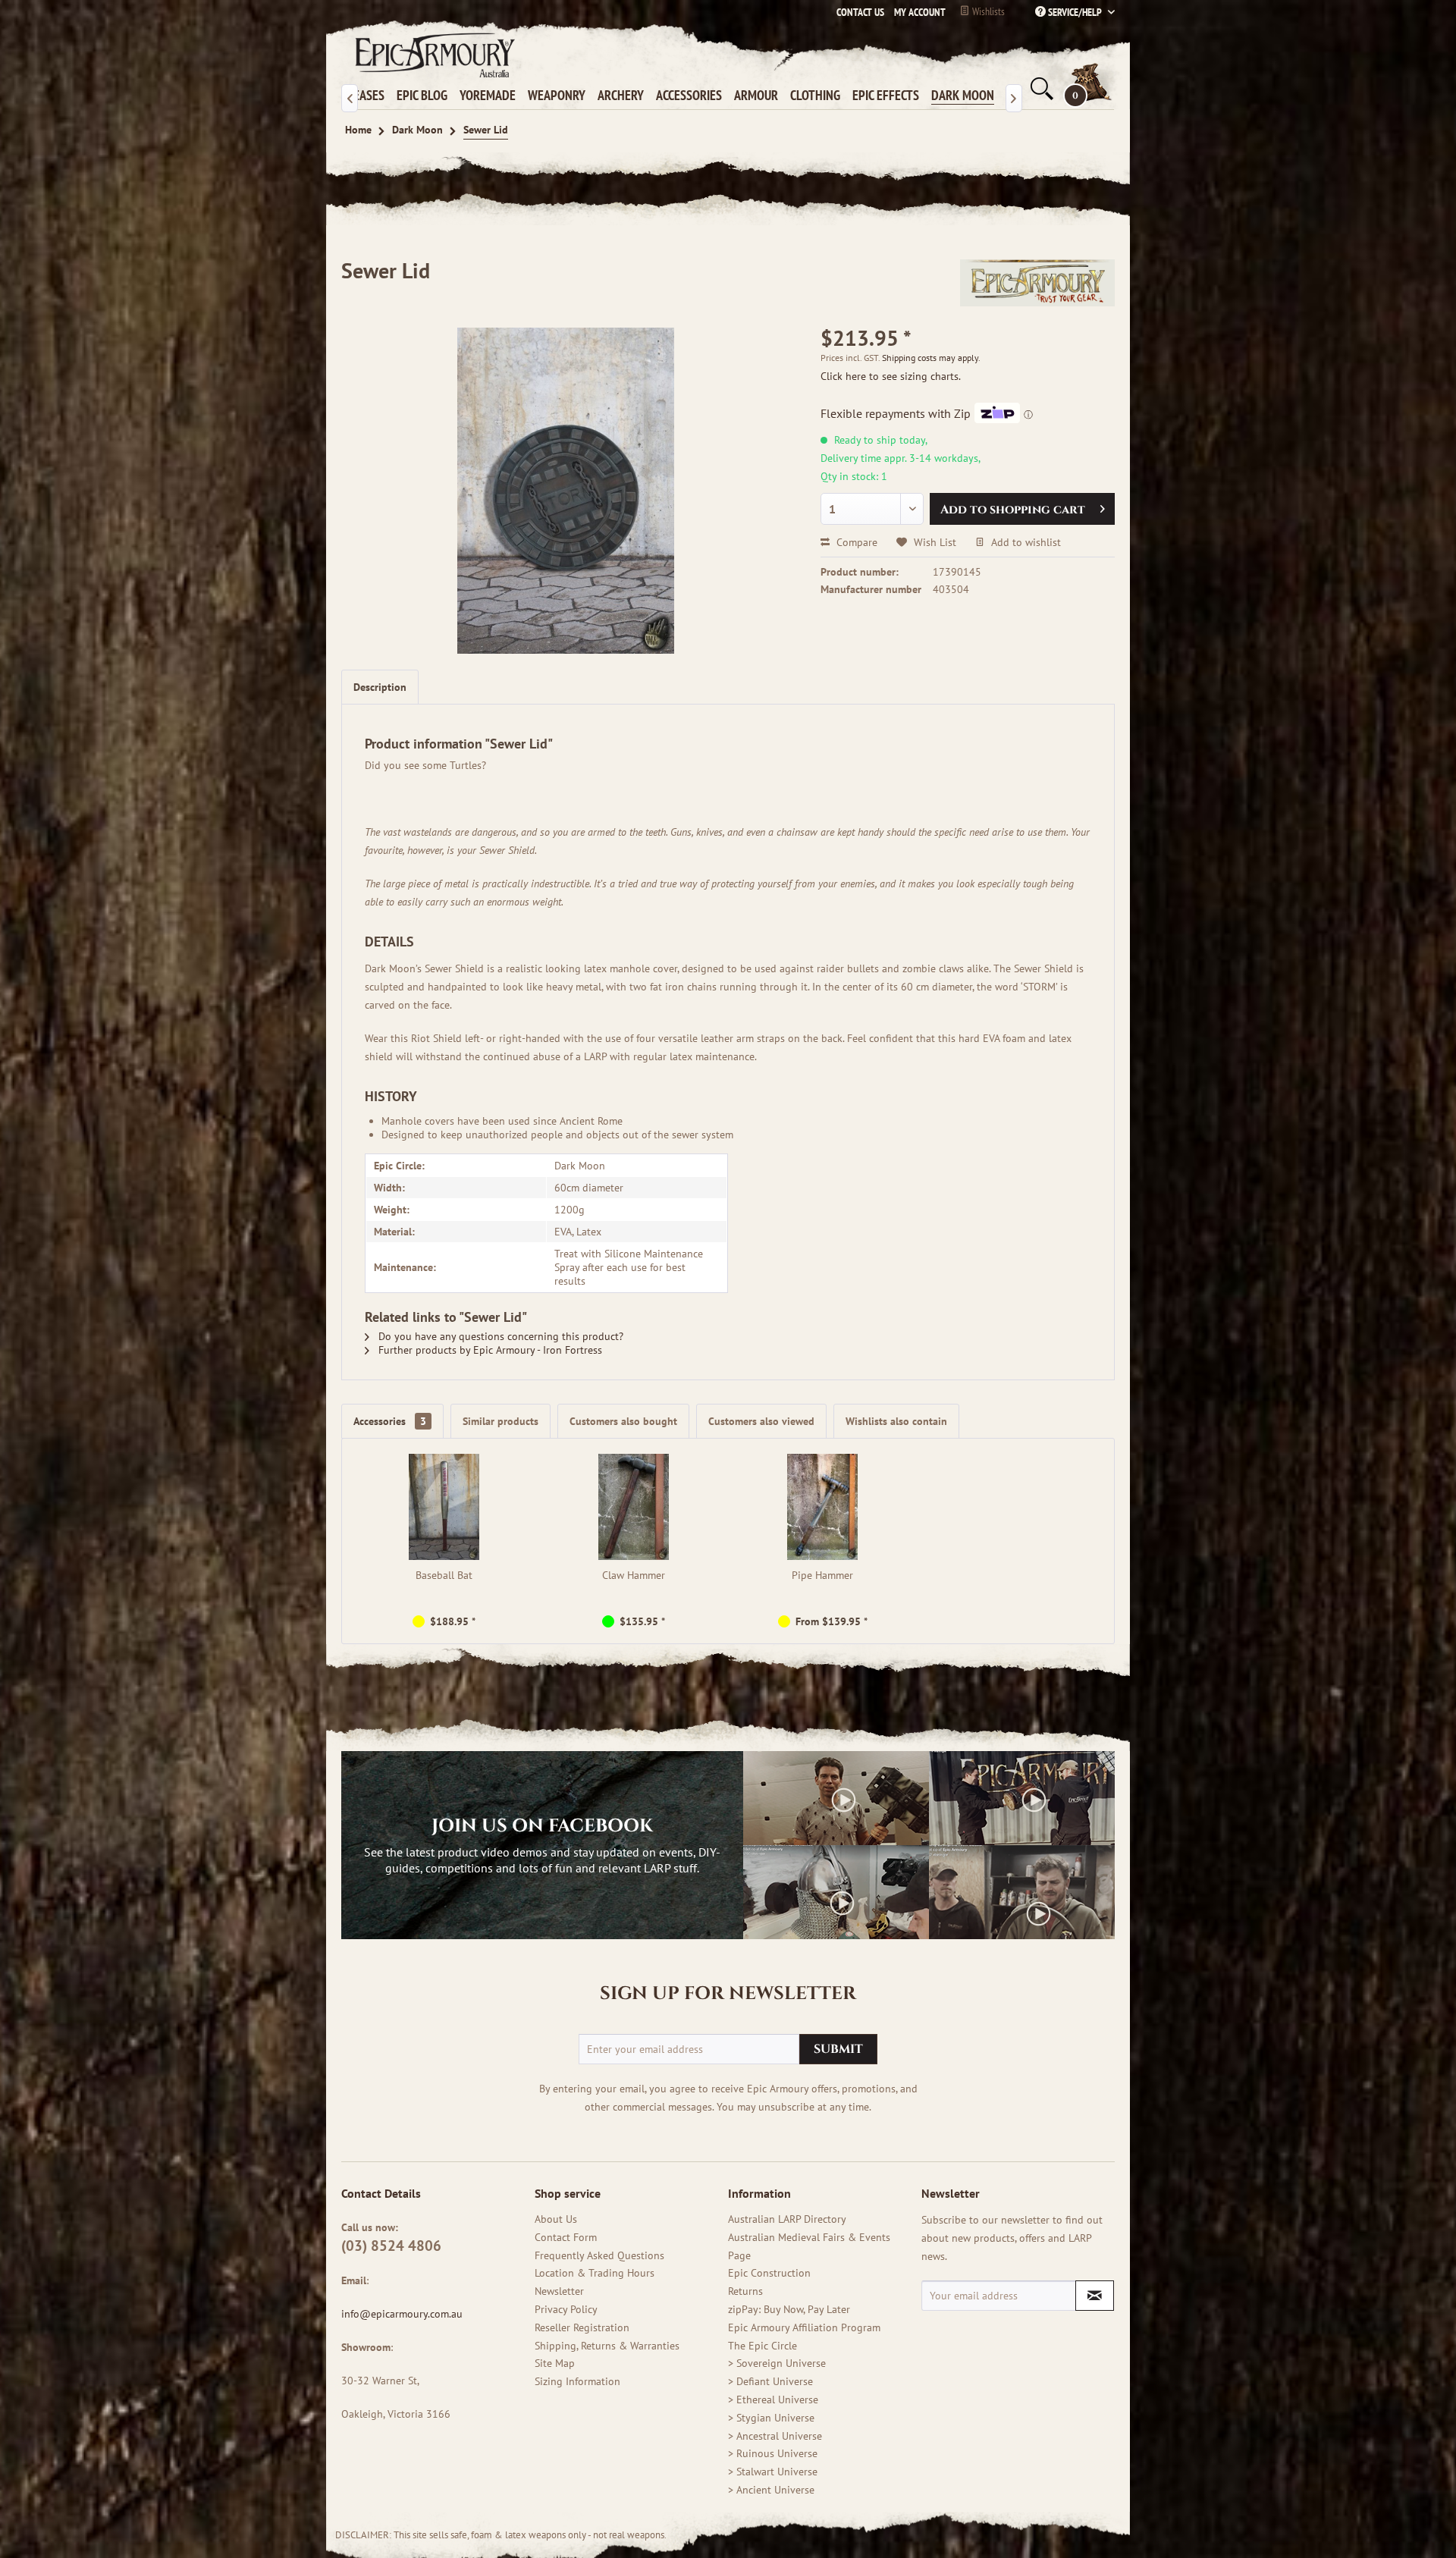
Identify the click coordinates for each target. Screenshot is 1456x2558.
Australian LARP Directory (787, 2219)
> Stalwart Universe (773, 2472)
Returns (745, 2291)
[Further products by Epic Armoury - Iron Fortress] (1037, 286)
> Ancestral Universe (775, 2436)
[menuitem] (916, 12)
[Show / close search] (1040, 89)
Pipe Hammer (822, 1575)
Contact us (860, 12)
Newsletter (559, 2291)
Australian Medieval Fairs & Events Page (809, 2246)
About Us (556, 2219)
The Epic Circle (763, 2346)
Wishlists (987, 11)
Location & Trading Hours (595, 2273)
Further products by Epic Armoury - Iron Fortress (489, 1350)
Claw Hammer (634, 1575)
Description (380, 687)
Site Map (555, 2363)
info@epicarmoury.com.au (402, 2314)
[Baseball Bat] (444, 1507)
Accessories (390, 1421)
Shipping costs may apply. (931, 358)
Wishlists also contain (896, 1421)
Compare (855, 542)
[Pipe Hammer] (823, 1507)
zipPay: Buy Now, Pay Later (789, 2309)
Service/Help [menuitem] (1075, 12)
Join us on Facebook (542, 1826)
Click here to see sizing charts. (891, 376)
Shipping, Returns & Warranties (607, 2346)
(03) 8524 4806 (391, 2246)
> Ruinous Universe (773, 2453)
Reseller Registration (582, 2327)
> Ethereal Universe (773, 2399)
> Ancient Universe (771, 2490)
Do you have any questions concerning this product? (499, 1336)
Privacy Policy (566, 2309)
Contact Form (566, 2237)
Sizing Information (577, 2381)
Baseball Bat (444, 1575)
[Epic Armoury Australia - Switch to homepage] (432, 55)
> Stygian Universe (771, 2418)
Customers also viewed (761, 1421)
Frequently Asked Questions (599, 2255)
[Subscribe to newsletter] (1095, 2296)
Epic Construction (769, 2273)
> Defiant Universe (770, 2381)
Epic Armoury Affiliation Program (804, 2327)
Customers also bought (623, 1421)
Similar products (500, 1421)
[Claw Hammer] (634, 1507)
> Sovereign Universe (777, 2363)
